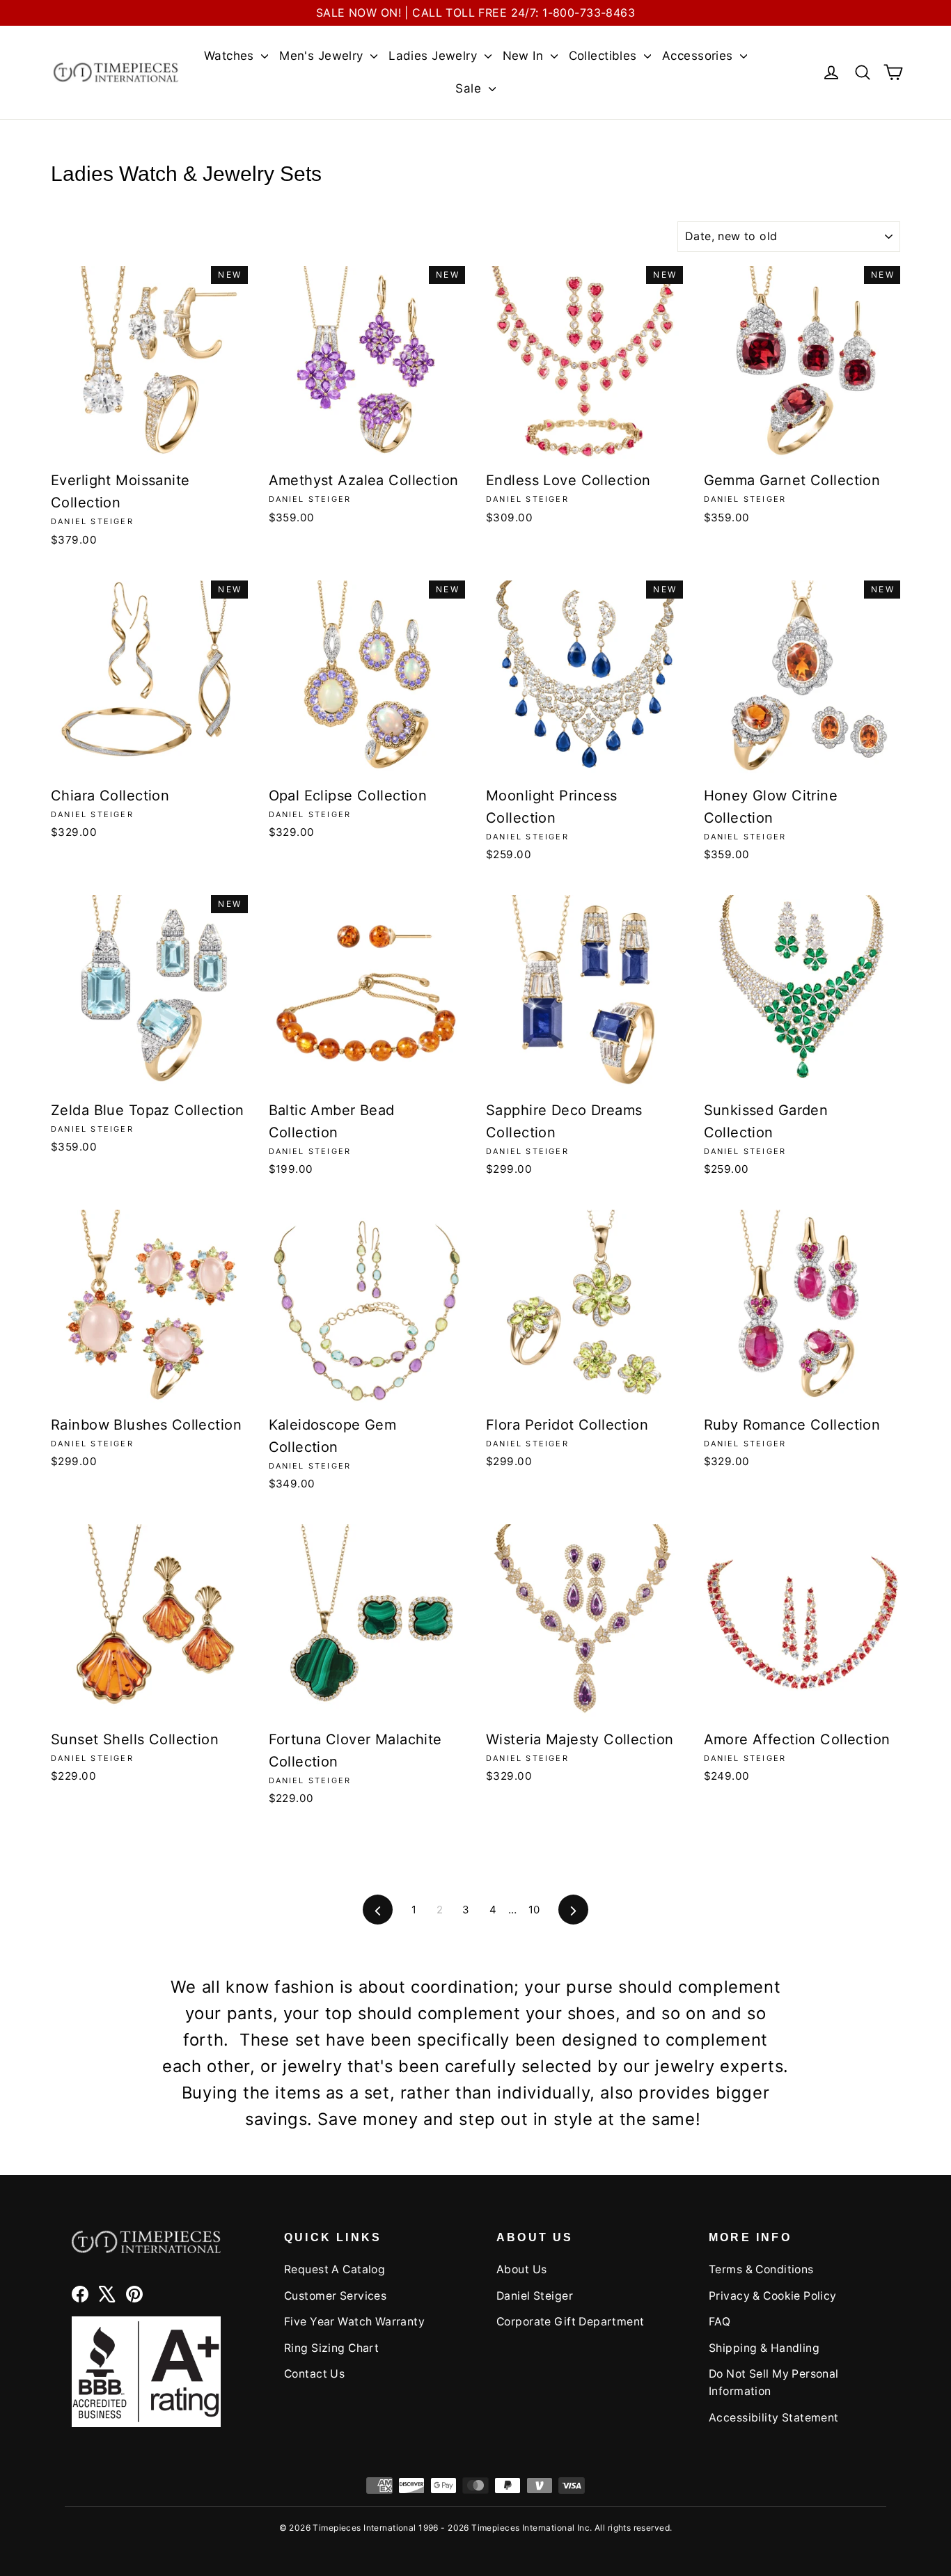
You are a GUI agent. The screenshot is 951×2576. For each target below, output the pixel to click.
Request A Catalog (335, 2269)
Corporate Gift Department (571, 2322)
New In (525, 56)
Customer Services (335, 2296)
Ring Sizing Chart (331, 2348)
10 (534, 1910)
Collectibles (605, 56)
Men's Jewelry (323, 56)
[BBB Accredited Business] (146, 2372)
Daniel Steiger (535, 2296)
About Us (521, 2269)
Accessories (699, 56)
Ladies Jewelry (434, 56)
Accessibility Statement (774, 2418)
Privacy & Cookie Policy (773, 2296)
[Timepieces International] (116, 72)
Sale (470, 88)
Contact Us (314, 2374)
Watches (231, 56)
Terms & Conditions (761, 2269)
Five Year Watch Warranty (354, 2322)
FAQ (720, 2322)
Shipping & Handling (764, 2348)
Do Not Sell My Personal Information (774, 2383)
